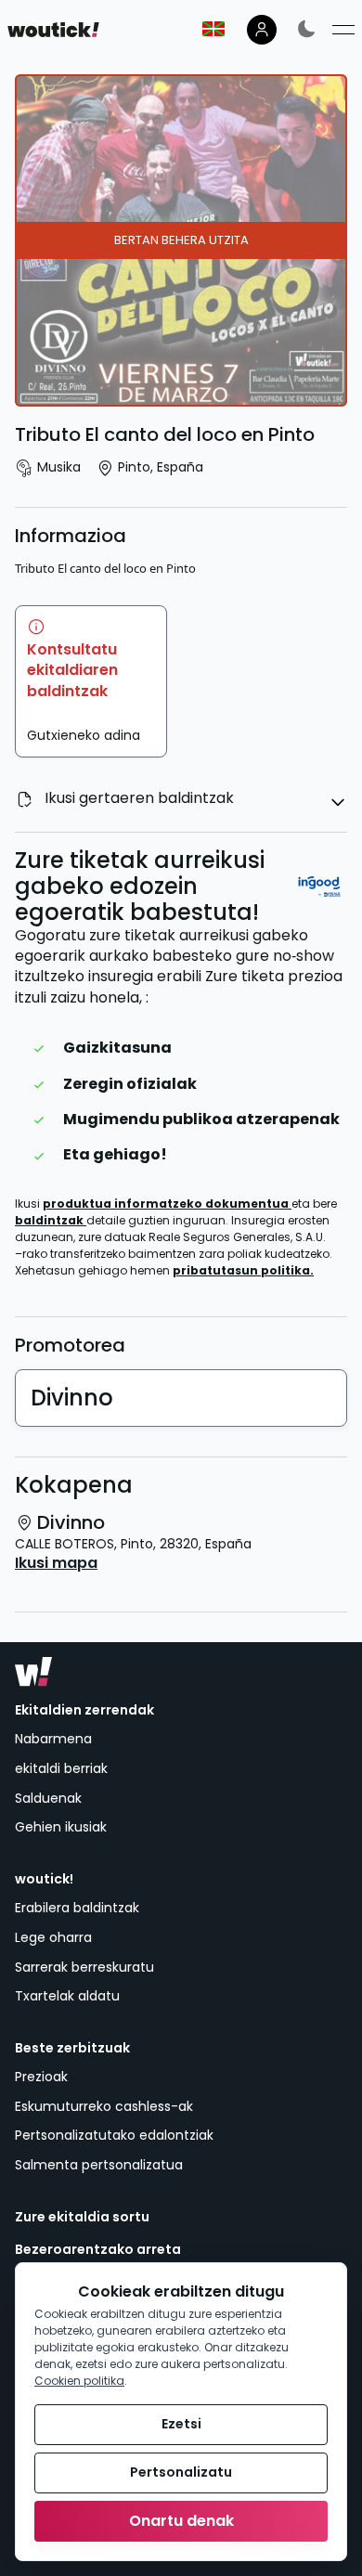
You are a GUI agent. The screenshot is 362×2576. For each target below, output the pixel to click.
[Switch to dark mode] (306, 28)
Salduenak (48, 1798)
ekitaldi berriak (61, 1768)
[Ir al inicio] (33, 1672)
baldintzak (51, 1220)
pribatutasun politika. (243, 1270)
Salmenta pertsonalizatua (99, 2165)
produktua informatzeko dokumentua (167, 1204)
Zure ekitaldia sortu (82, 2217)
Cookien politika (79, 2381)
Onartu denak (181, 2521)
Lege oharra (53, 1937)
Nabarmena (53, 1739)
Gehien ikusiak (61, 1827)
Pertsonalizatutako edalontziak (114, 2135)
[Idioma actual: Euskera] (213, 29)
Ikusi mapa (56, 1563)
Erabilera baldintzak (77, 1908)
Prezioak (41, 2077)
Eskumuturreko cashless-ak (104, 2106)
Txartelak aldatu (67, 1996)
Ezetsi (181, 2424)
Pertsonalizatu (181, 2472)
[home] (53, 30)
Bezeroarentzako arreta (98, 2250)
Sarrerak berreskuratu (84, 1967)
